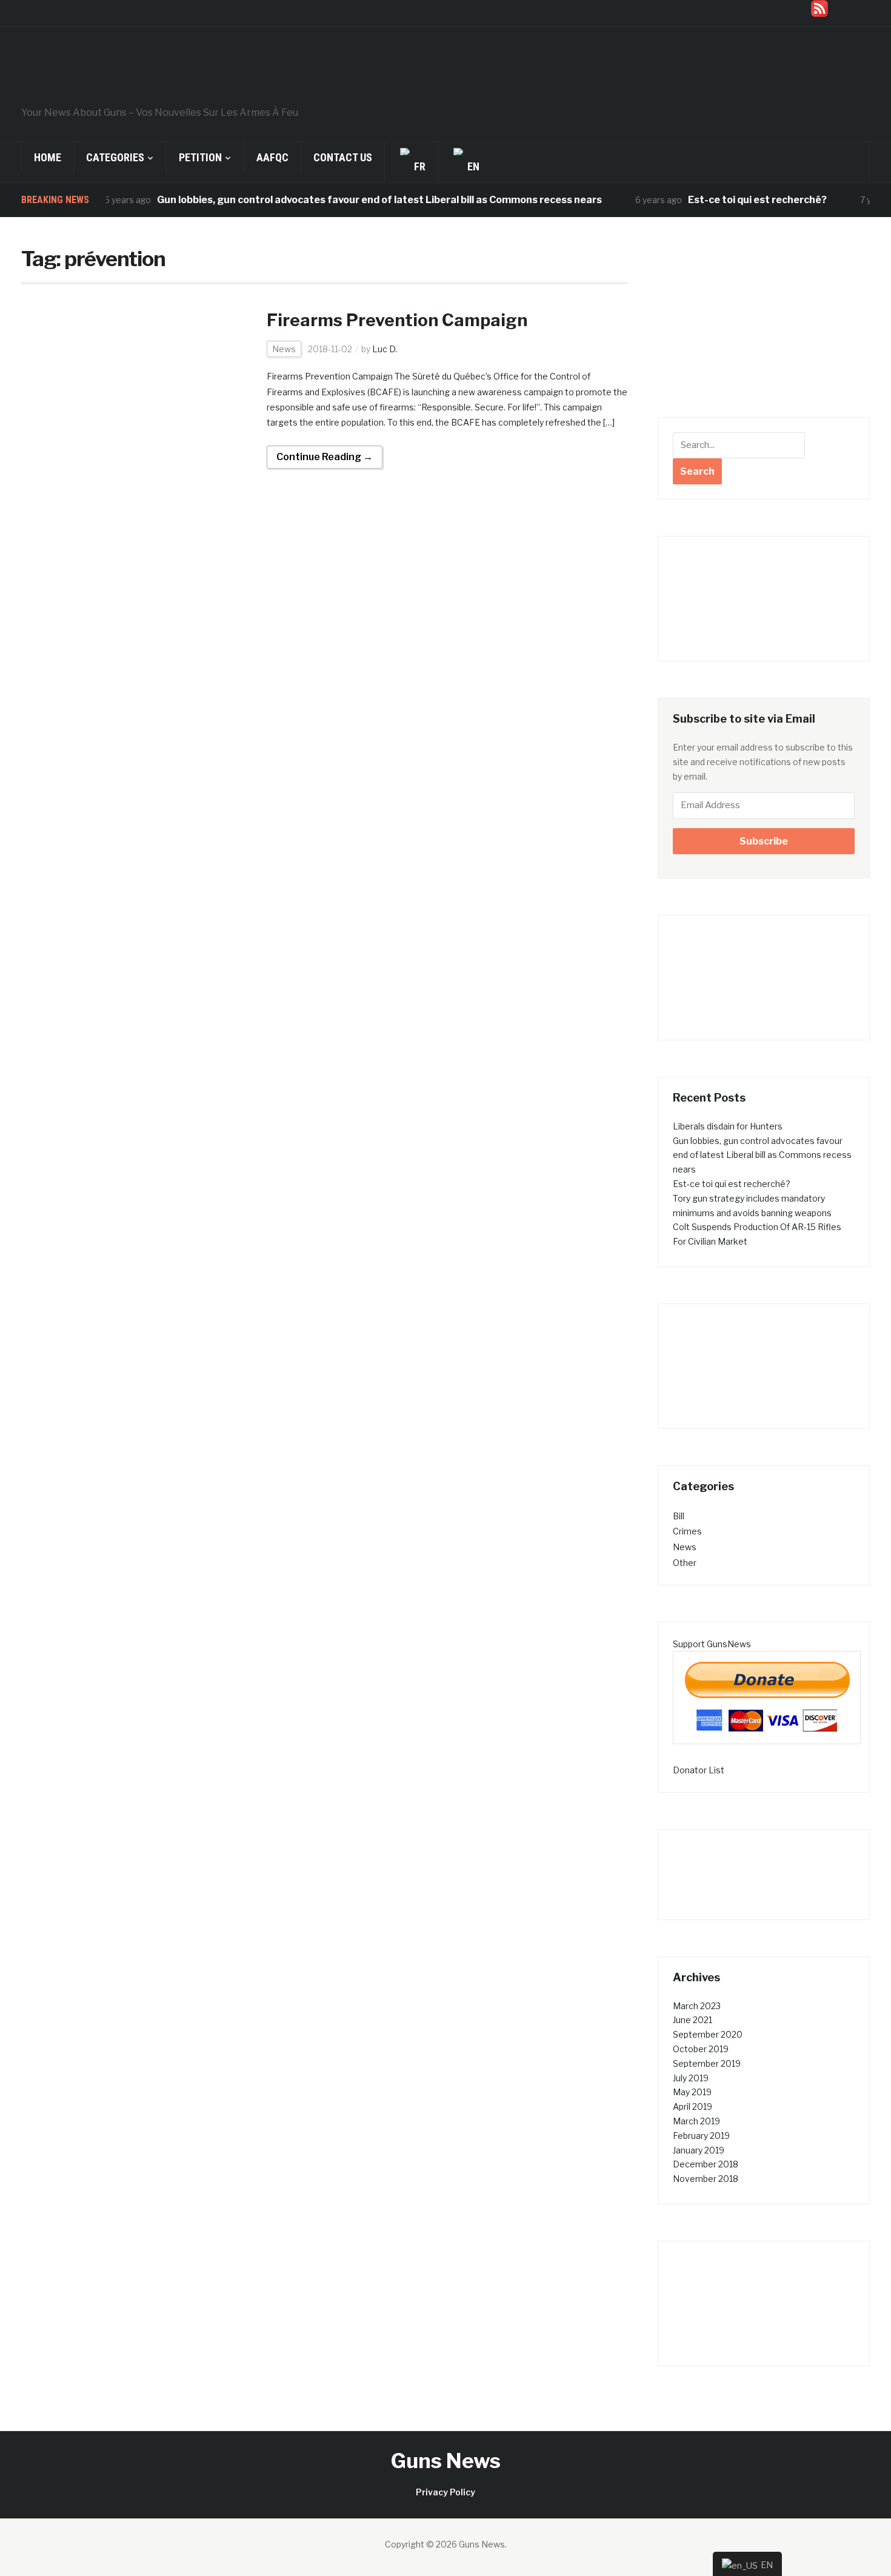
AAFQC (272, 157)
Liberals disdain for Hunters (728, 1126)
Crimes (687, 1531)
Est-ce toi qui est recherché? (721, 200)
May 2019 (692, 2092)
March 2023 (697, 2006)
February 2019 (701, 2136)
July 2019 (691, 2078)
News (284, 349)
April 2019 (692, 2106)
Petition (200, 157)
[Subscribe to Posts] (819, 8)
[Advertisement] (764, 326)
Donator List (699, 1770)
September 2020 (708, 2034)
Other (685, 1563)
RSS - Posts (850, 8)
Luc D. (385, 349)
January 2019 (699, 2150)
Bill (679, 1516)
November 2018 (706, 2179)
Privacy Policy (446, 2492)
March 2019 (696, 2121)
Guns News (446, 2461)
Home (48, 157)
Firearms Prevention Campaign (397, 320)
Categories (115, 157)
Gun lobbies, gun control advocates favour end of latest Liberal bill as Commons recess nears (343, 200)
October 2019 (701, 2049)
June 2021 (692, 2020)
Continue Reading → (325, 457)
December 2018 (706, 2164)
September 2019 (707, 2063)
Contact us (343, 157)
